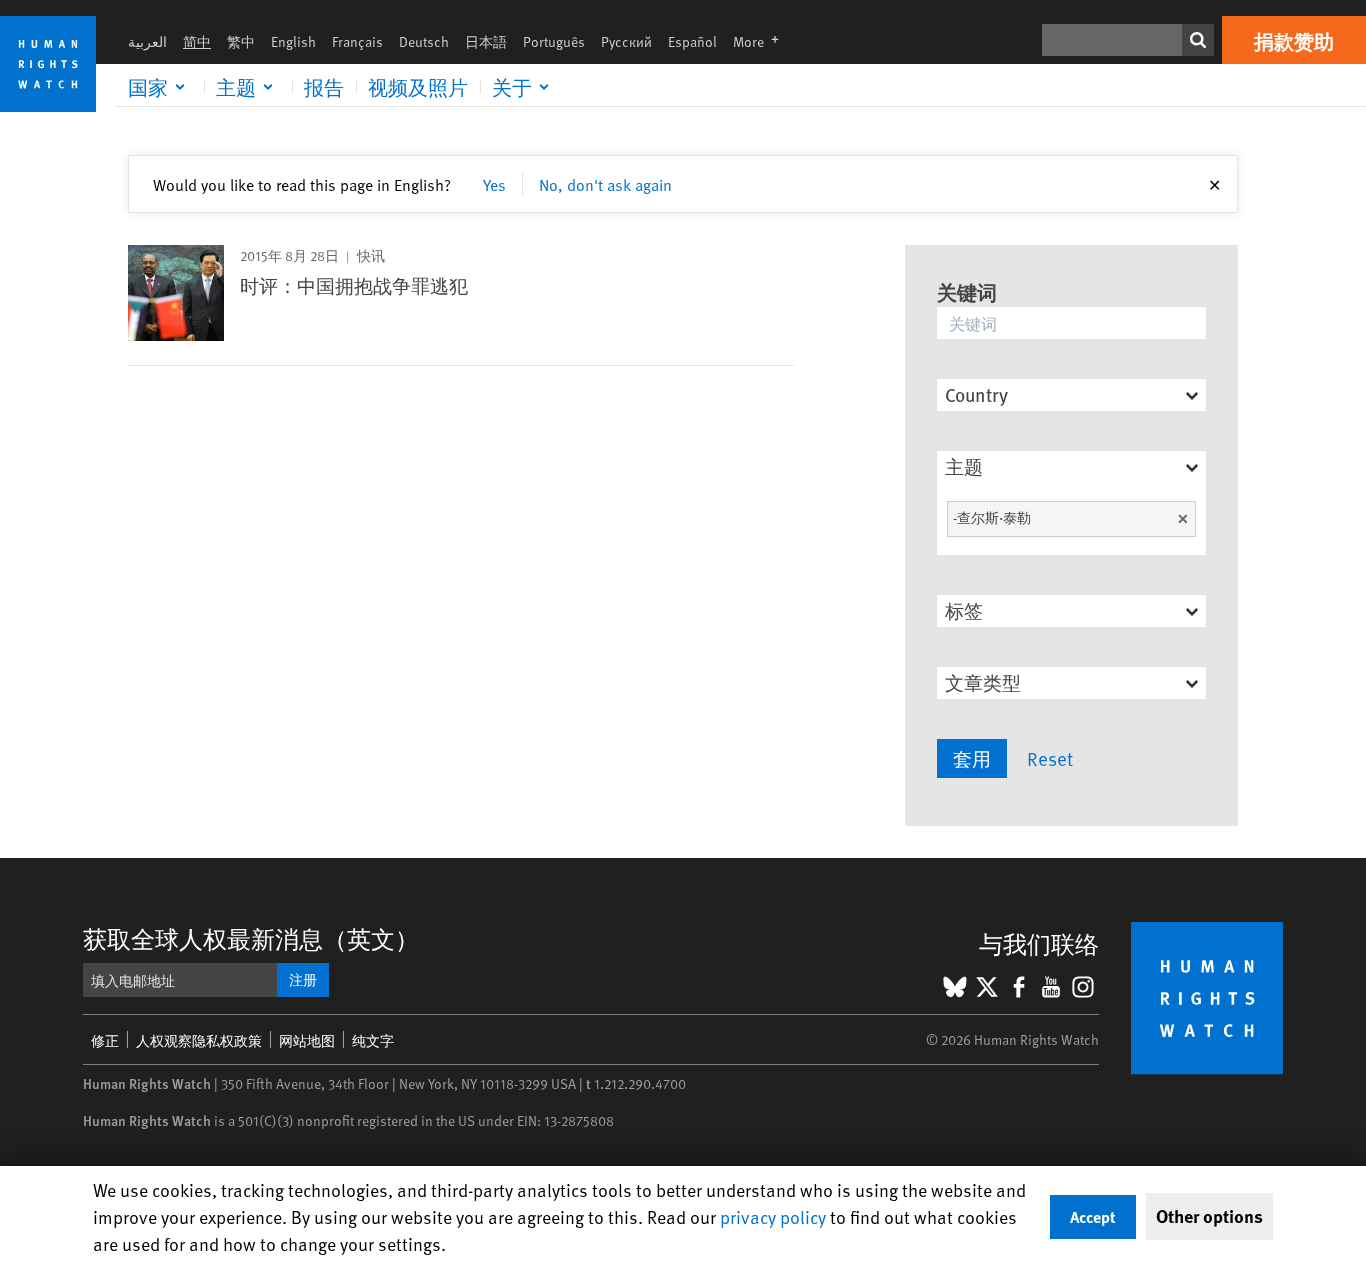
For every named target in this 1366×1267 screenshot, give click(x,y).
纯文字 (373, 1040)
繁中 (241, 41)
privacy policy (773, 1216)
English (293, 41)
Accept (1093, 1216)
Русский (626, 41)
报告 (324, 87)
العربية (147, 41)
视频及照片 (418, 87)
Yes (494, 184)
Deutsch (424, 41)
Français (357, 41)
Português (554, 41)
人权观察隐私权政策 (199, 1040)
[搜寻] (1198, 40)
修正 (105, 1040)
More (762, 41)
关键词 (967, 291)
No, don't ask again (605, 184)
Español (692, 41)
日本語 (486, 41)
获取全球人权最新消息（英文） (251, 938)
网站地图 (307, 1040)
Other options (1209, 1216)
